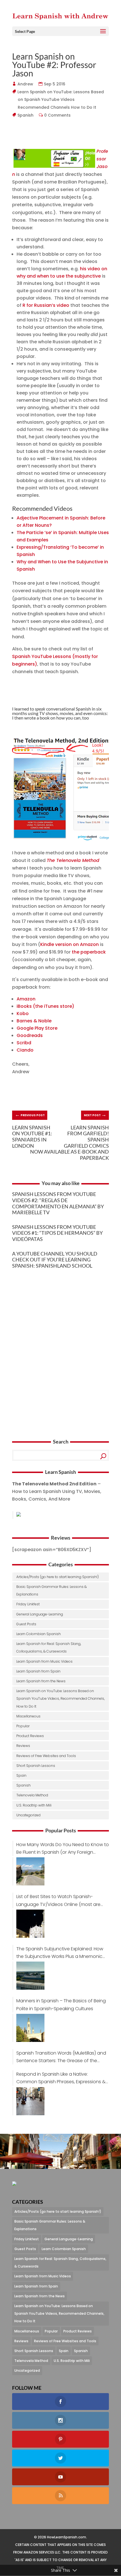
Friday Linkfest (28, 1604)
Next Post (95, 1114)
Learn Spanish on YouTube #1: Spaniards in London (32, 1137)
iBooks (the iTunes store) (45, 1006)
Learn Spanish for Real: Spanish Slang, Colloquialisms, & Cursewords (49, 1647)
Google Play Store (37, 1028)
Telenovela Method (32, 1795)
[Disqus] (60, 1347)
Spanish (26, 115)
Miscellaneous (28, 1716)
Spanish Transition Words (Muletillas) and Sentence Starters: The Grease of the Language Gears (61, 2057)
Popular (23, 1726)
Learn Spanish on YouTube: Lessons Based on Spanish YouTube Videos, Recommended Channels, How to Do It (60, 1698)
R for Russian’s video (46, 305)
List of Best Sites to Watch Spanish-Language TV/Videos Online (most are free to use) (58, 1901)
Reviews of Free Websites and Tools (46, 1756)
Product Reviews (30, 1736)
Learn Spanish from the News (41, 1681)
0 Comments (58, 115)
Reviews (23, 1746)
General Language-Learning (40, 1614)
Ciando (25, 1050)
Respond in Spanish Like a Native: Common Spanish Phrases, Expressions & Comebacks (61, 2078)
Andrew (25, 84)
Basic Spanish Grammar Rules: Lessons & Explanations (51, 1590)
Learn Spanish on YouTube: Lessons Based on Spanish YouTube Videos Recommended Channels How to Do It (61, 99)
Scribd (24, 1043)
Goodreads (30, 1035)
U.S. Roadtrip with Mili (34, 1805)
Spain (21, 1775)
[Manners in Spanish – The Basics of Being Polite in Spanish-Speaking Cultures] (28, 2028)
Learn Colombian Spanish (39, 1634)
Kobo (23, 1014)
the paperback (89, 952)
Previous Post (30, 1114)
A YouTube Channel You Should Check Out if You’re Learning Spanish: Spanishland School (55, 1260)
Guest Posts (26, 1624)
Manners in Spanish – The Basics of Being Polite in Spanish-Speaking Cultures (61, 2005)
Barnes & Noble (34, 1021)
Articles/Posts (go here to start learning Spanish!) (58, 1577)
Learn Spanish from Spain (38, 1671)
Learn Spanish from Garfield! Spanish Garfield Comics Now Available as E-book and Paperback (70, 1143)
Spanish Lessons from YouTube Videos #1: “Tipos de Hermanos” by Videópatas (57, 1233)
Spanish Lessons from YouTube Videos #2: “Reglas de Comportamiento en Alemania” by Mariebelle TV (58, 1203)
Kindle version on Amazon (70, 944)
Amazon (26, 999)
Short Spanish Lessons (36, 1766)
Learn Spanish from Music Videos (44, 1661)
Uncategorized (28, 1815)
